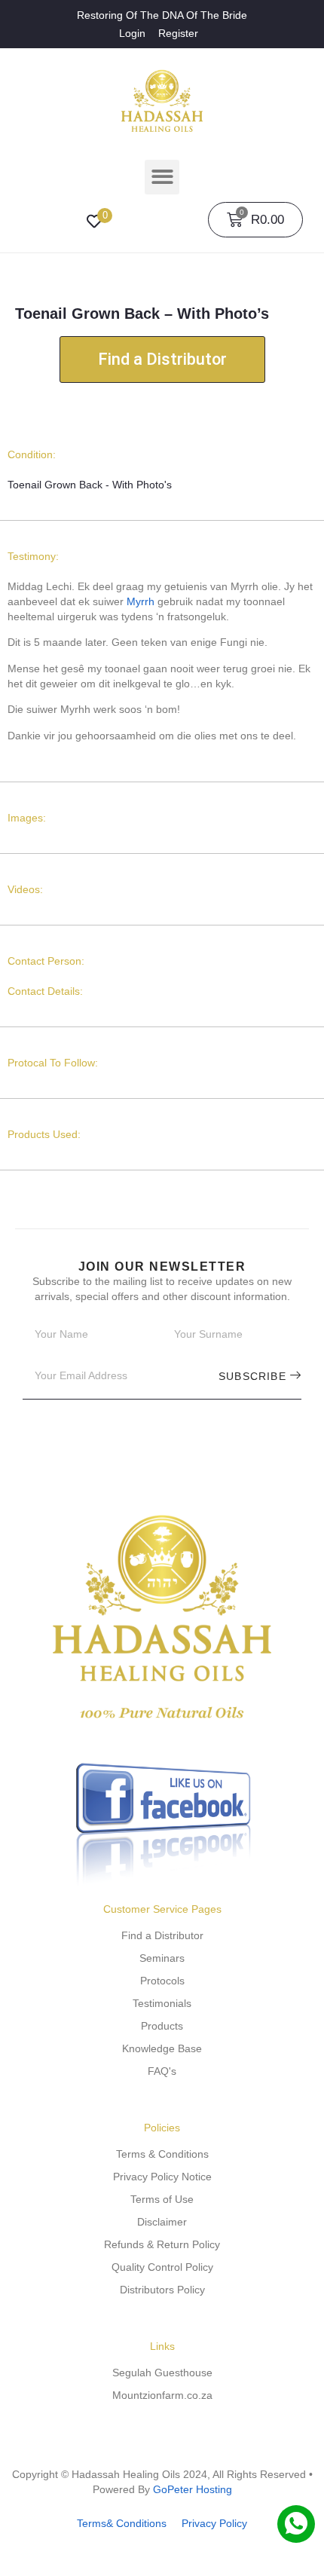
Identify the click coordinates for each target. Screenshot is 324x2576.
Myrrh (141, 601)
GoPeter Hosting (193, 2489)
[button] (162, 177)
